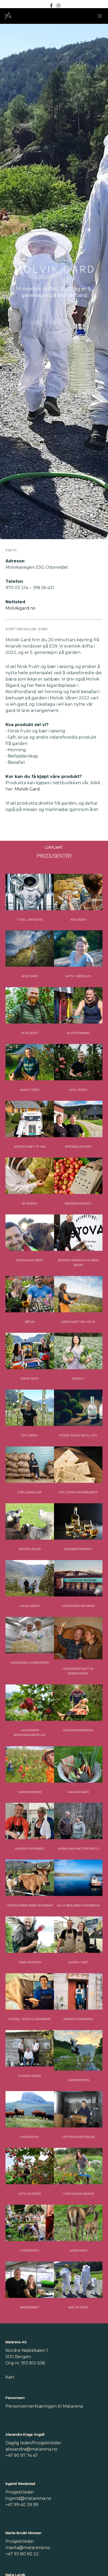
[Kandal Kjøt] (78, 1935)
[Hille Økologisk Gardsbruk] (78, 1878)
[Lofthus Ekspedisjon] (78, 2109)
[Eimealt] (78, 1351)
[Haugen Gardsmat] (30, 1821)
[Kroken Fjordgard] (78, 1991)
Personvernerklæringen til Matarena (44, 2406)
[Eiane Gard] (30, 1351)
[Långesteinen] (78, 2050)
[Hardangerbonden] (78, 1703)
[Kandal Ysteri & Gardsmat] (30, 1991)
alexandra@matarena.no (31, 2449)
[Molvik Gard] (78, 2280)
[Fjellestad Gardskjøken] (78, 1465)
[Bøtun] (30, 1294)
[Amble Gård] (30, 1062)
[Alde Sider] (30, 1005)
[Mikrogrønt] (30, 2280)
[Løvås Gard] (78, 2223)
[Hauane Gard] (78, 1764)
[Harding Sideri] (30, 1764)
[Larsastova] (30, 2109)
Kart (10, 2377)
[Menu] (98, 16)
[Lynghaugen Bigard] (78, 2166)
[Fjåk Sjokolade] (30, 1465)
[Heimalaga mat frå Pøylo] (78, 1821)
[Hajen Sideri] (30, 1578)
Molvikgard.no (20, 608)
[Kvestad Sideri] (30, 2048)
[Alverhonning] (78, 1005)
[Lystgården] (30, 2223)
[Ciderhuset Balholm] (78, 1294)
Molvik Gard (27, 789)
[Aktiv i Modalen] (78, 949)
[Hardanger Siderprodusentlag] (30, 1703)
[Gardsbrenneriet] (78, 1521)
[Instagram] (58, 5)
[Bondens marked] (78, 1176)
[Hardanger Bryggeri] (78, 1578)
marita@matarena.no (28, 2548)
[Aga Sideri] (78, 892)
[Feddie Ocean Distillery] (78, 1408)
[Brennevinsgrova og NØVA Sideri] (78, 1233)
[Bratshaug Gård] (30, 1233)
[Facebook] (51, 5)
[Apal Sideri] (78, 1062)
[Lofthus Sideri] (30, 2166)
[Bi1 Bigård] (30, 1176)
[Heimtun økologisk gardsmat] (30, 1878)
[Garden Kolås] (30, 1521)
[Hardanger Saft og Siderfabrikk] (78, 1638)
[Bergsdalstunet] (78, 1119)
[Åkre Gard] (30, 949)
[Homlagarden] (30, 1935)
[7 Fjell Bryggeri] (30, 892)
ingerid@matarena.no (28, 2498)
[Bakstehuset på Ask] (30, 1119)
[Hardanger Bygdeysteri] (30, 1635)
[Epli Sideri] (30, 1408)
